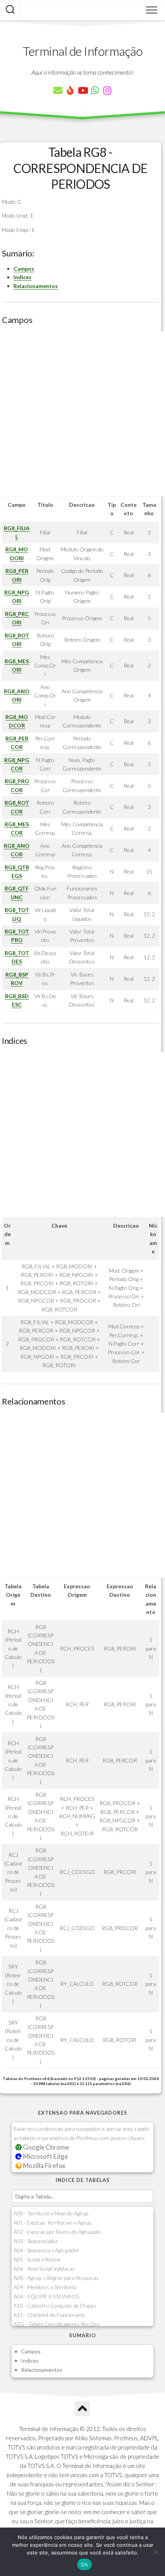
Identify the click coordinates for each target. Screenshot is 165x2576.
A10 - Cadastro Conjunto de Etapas (55, 2306)
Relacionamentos (36, 286)
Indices (22, 277)
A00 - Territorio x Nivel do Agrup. (51, 2213)
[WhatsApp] (95, 90)
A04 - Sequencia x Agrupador (46, 2250)
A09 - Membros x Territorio (45, 2287)
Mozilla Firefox (44, 2166)
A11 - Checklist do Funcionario (49, 2315)
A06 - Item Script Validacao (44, 2269)
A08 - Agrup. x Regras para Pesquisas (56, 2278)
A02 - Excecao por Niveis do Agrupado (57, 2232)
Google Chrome (45, 2147)
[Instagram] (107, 90)
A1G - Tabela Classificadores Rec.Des (57, 2324)
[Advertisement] (82, 414)
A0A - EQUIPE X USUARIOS (46, 2296)
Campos (24, 269)
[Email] (58, 90)
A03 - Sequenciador (36, 2241)
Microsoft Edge (45, 2156)
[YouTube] (82, 90)
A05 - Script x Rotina (37, 2259)
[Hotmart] (70, 90)
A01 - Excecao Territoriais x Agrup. (53, 2222)
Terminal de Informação (82, 51)
